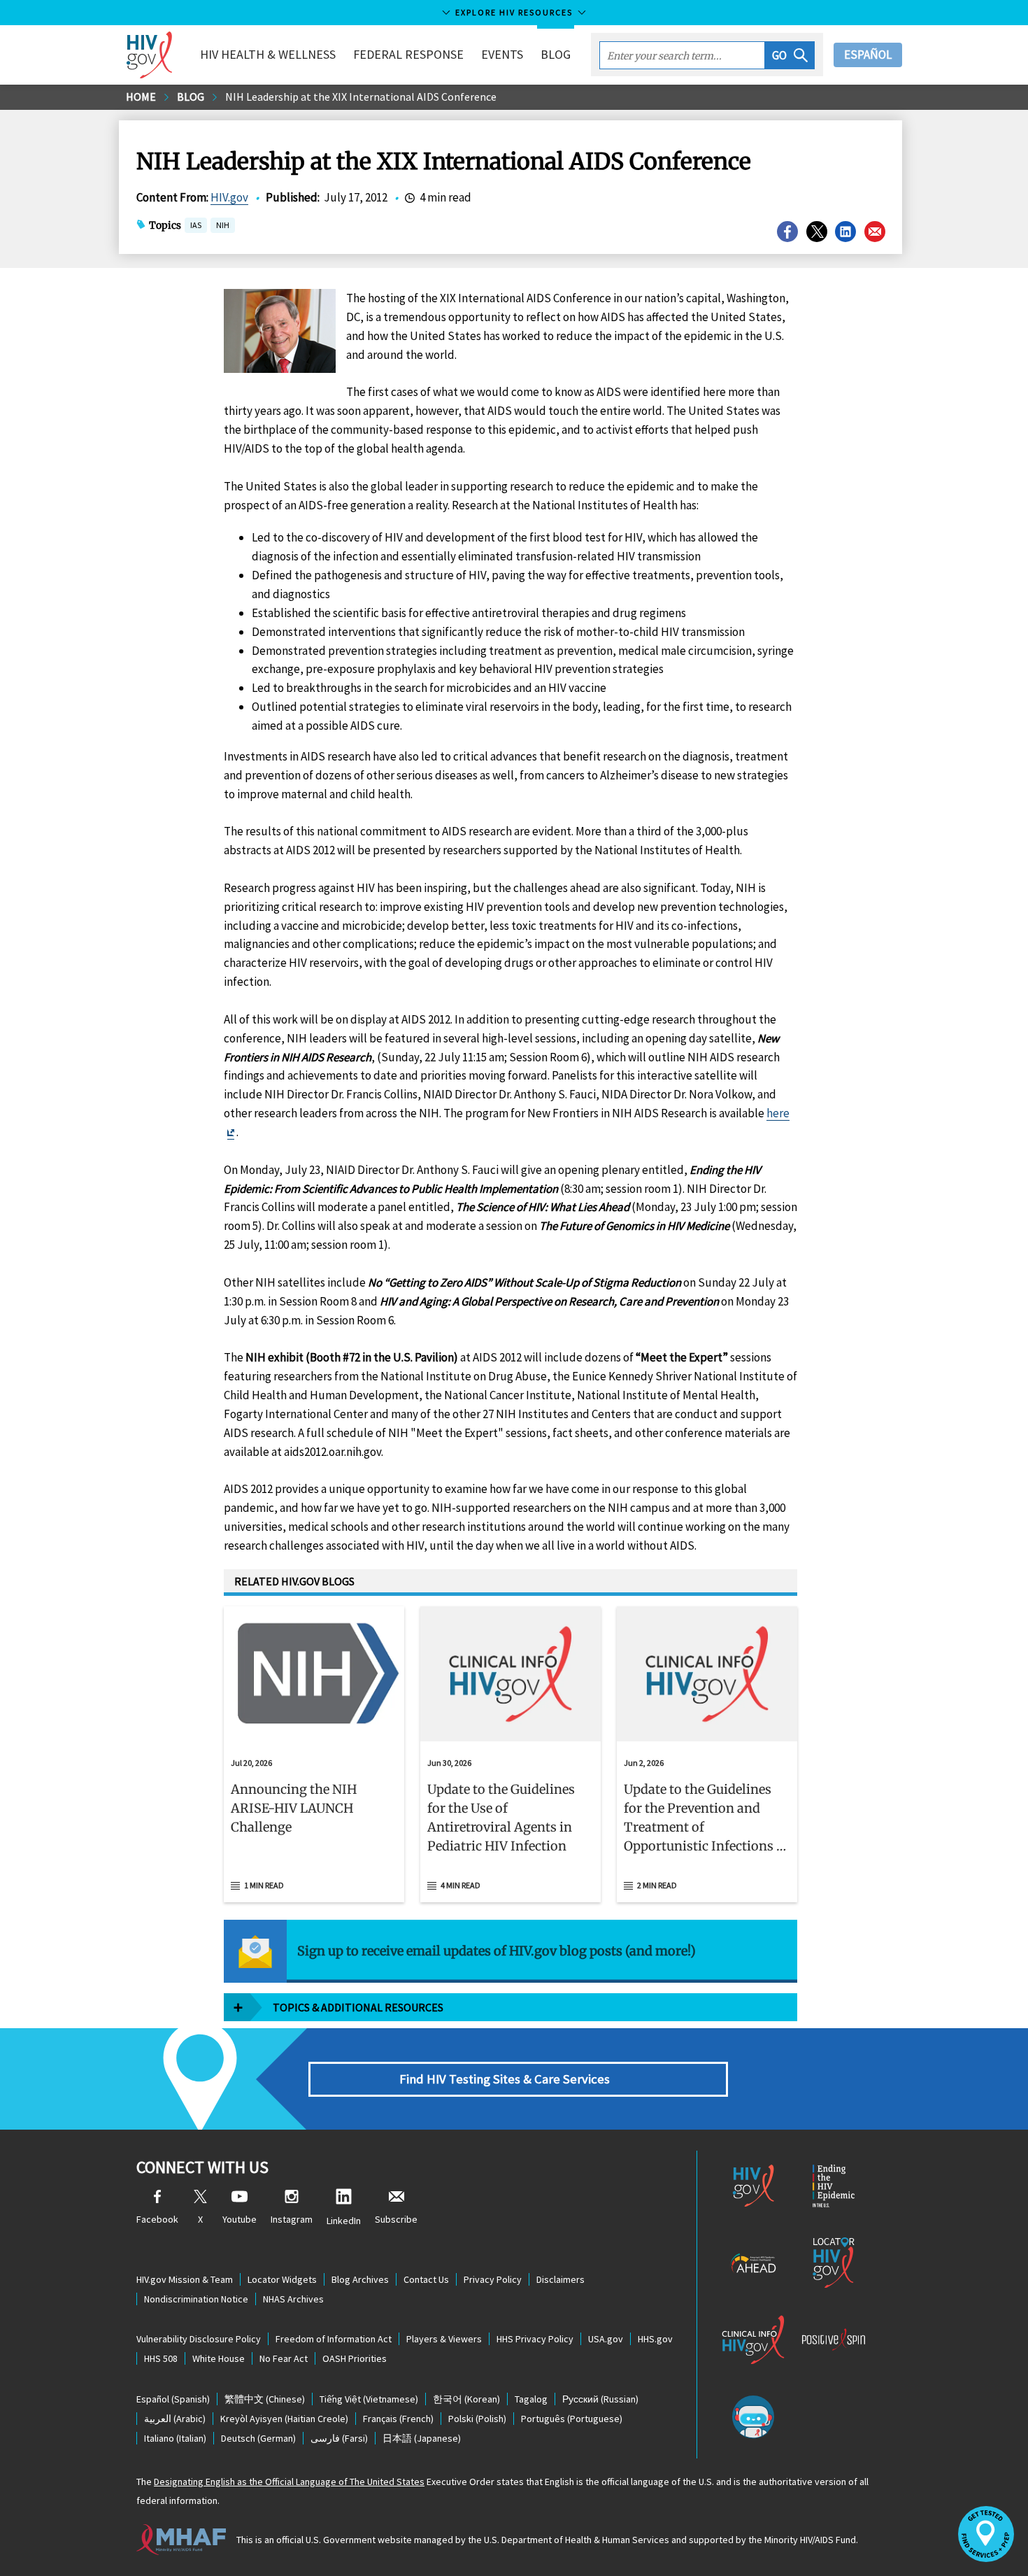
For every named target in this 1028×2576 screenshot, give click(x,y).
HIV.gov (229, 197)
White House (219, 2358)
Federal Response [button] (408, 54)
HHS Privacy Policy (535, 2339)
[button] (790, 55)
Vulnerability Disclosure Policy (199, 2339)
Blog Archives (360, 2279)
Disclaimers (561, 2279)
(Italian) (175, 2438)
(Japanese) (422, 2438)
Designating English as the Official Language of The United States (289, 2482)
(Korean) (466, 2399)
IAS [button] (196, 225)
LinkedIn (344, 2221)
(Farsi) (339, 2438)
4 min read (461, 1885)
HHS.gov (655, 2339)
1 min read (264, 1885)
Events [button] (502, 54)
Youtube (240, 2219)
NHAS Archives (293, 2299)
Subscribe (396, 2219)
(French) (398, 2419)
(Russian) (600, 2399)
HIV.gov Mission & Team (185, 2279)
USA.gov (606, 2339)
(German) (258, 2438)
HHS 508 (161, 2358)
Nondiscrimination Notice (196, 2299)
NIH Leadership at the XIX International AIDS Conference (361, 97)
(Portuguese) (572, 2419)
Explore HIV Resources (514, 12)
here (778, 1113)
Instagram (292, 2219)
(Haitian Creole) (284, 2419)
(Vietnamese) (369, 2399)
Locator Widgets (282, 2279)
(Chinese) (265, 2399)
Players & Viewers (444, 2339)
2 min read (657, 1885)
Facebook (157, 2219)
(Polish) (477, 2419)
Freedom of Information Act (334, 2339)
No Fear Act (284, 2358)
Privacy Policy (493, 2279)
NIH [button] (223, 226)
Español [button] (868, 55)
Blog (556, 54)
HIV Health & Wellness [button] (268, 54)
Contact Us (426, 2279)
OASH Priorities (355, 2358)
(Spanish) (173, 2399)
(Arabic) (175, 2419)
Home (141, 97)
